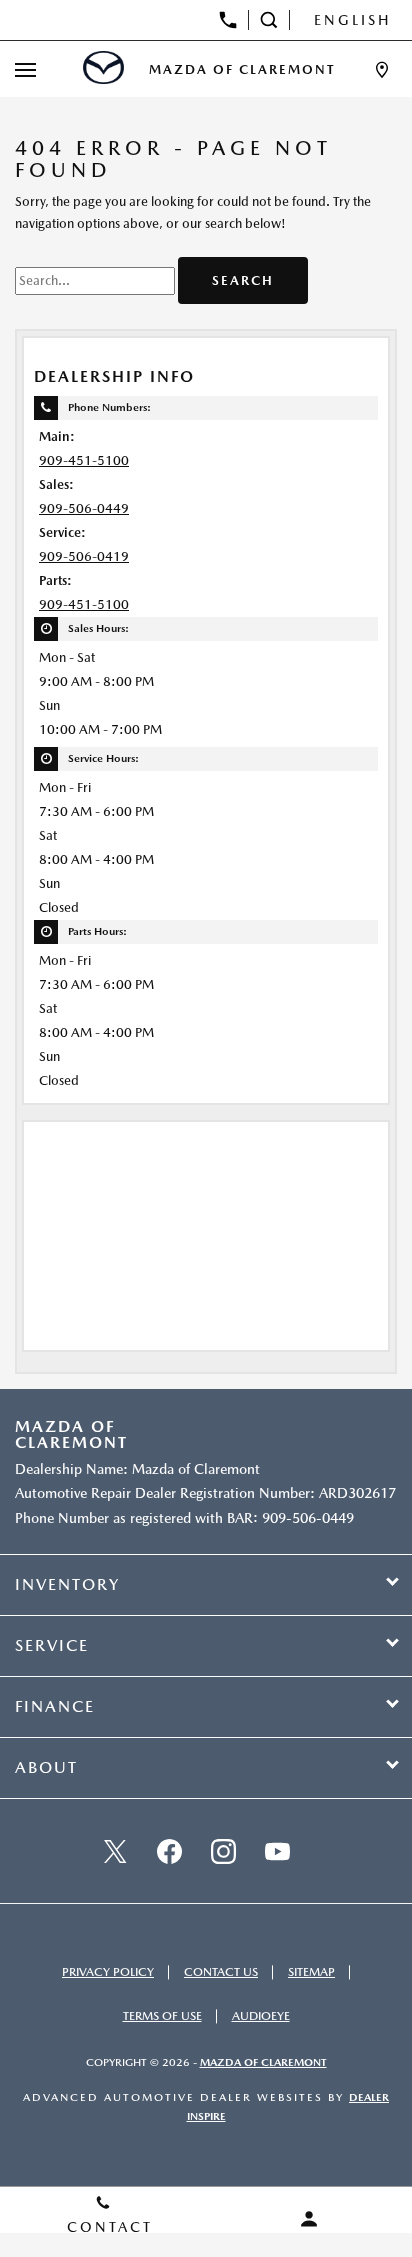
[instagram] (223, 1851)
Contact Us (221, 1972)
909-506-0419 (84, 556)
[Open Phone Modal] (228, 20)
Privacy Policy (108, 1972)
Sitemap (311, 1972)
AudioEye (261, 2016)
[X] (115, 1851)
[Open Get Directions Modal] (382, 69)
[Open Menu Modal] (26, 69)
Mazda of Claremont (263, 2062)
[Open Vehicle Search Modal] (269, 20)
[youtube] (277, 1851)
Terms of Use (162, 2016)
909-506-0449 (84, 508)
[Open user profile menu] (309, 2219)
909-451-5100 (84, 460)
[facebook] (169, 1851)
